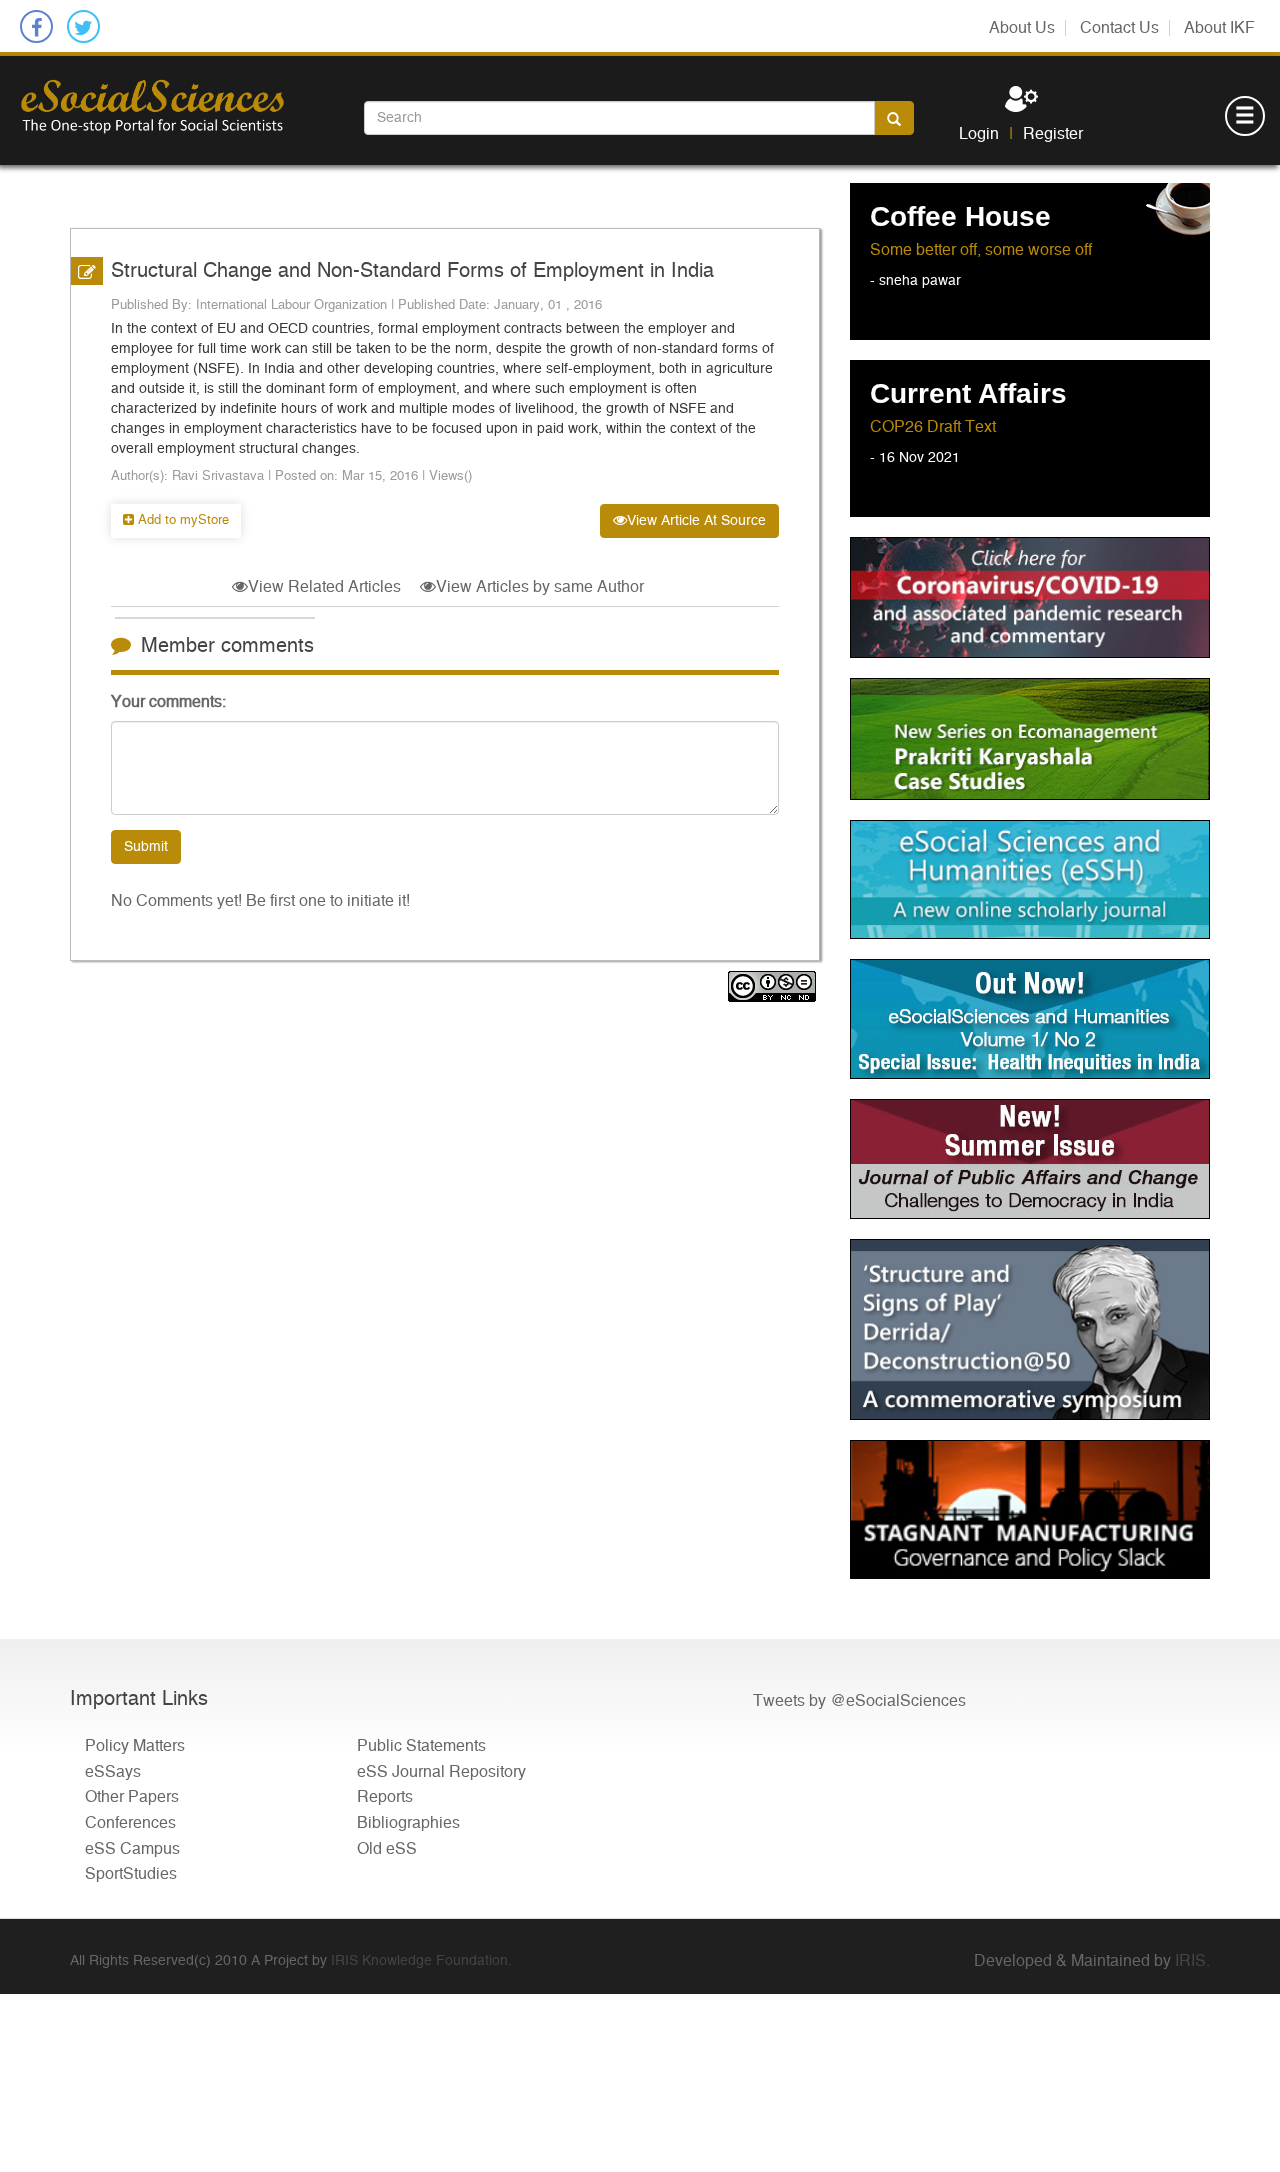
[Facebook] (36, 26)
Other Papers (132, 1797)
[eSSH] (1030, 597)
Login (979, 134)
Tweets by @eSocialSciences (859, 1701)
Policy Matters (135, 1746)
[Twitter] (83, 26)
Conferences (130, 1823)
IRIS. (1192, 1961)
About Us (1022, 28)
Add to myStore (181, 520)
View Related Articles (324, 587)
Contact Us (1119, 28)
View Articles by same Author (540, 587)
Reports (385, 1797)
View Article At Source (696, 521)
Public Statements (421, 1746)
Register (1053, 134)
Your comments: (168, 702)
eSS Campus (132, 1849)
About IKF (1219, 28)
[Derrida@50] (1030, 1329)
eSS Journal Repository (441, 1772)
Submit (146, 847)
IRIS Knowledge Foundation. (421, 1961)
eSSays (113, 1772)
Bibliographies (408, 1823)
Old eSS (387, 1849)
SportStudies (131, 1874)
